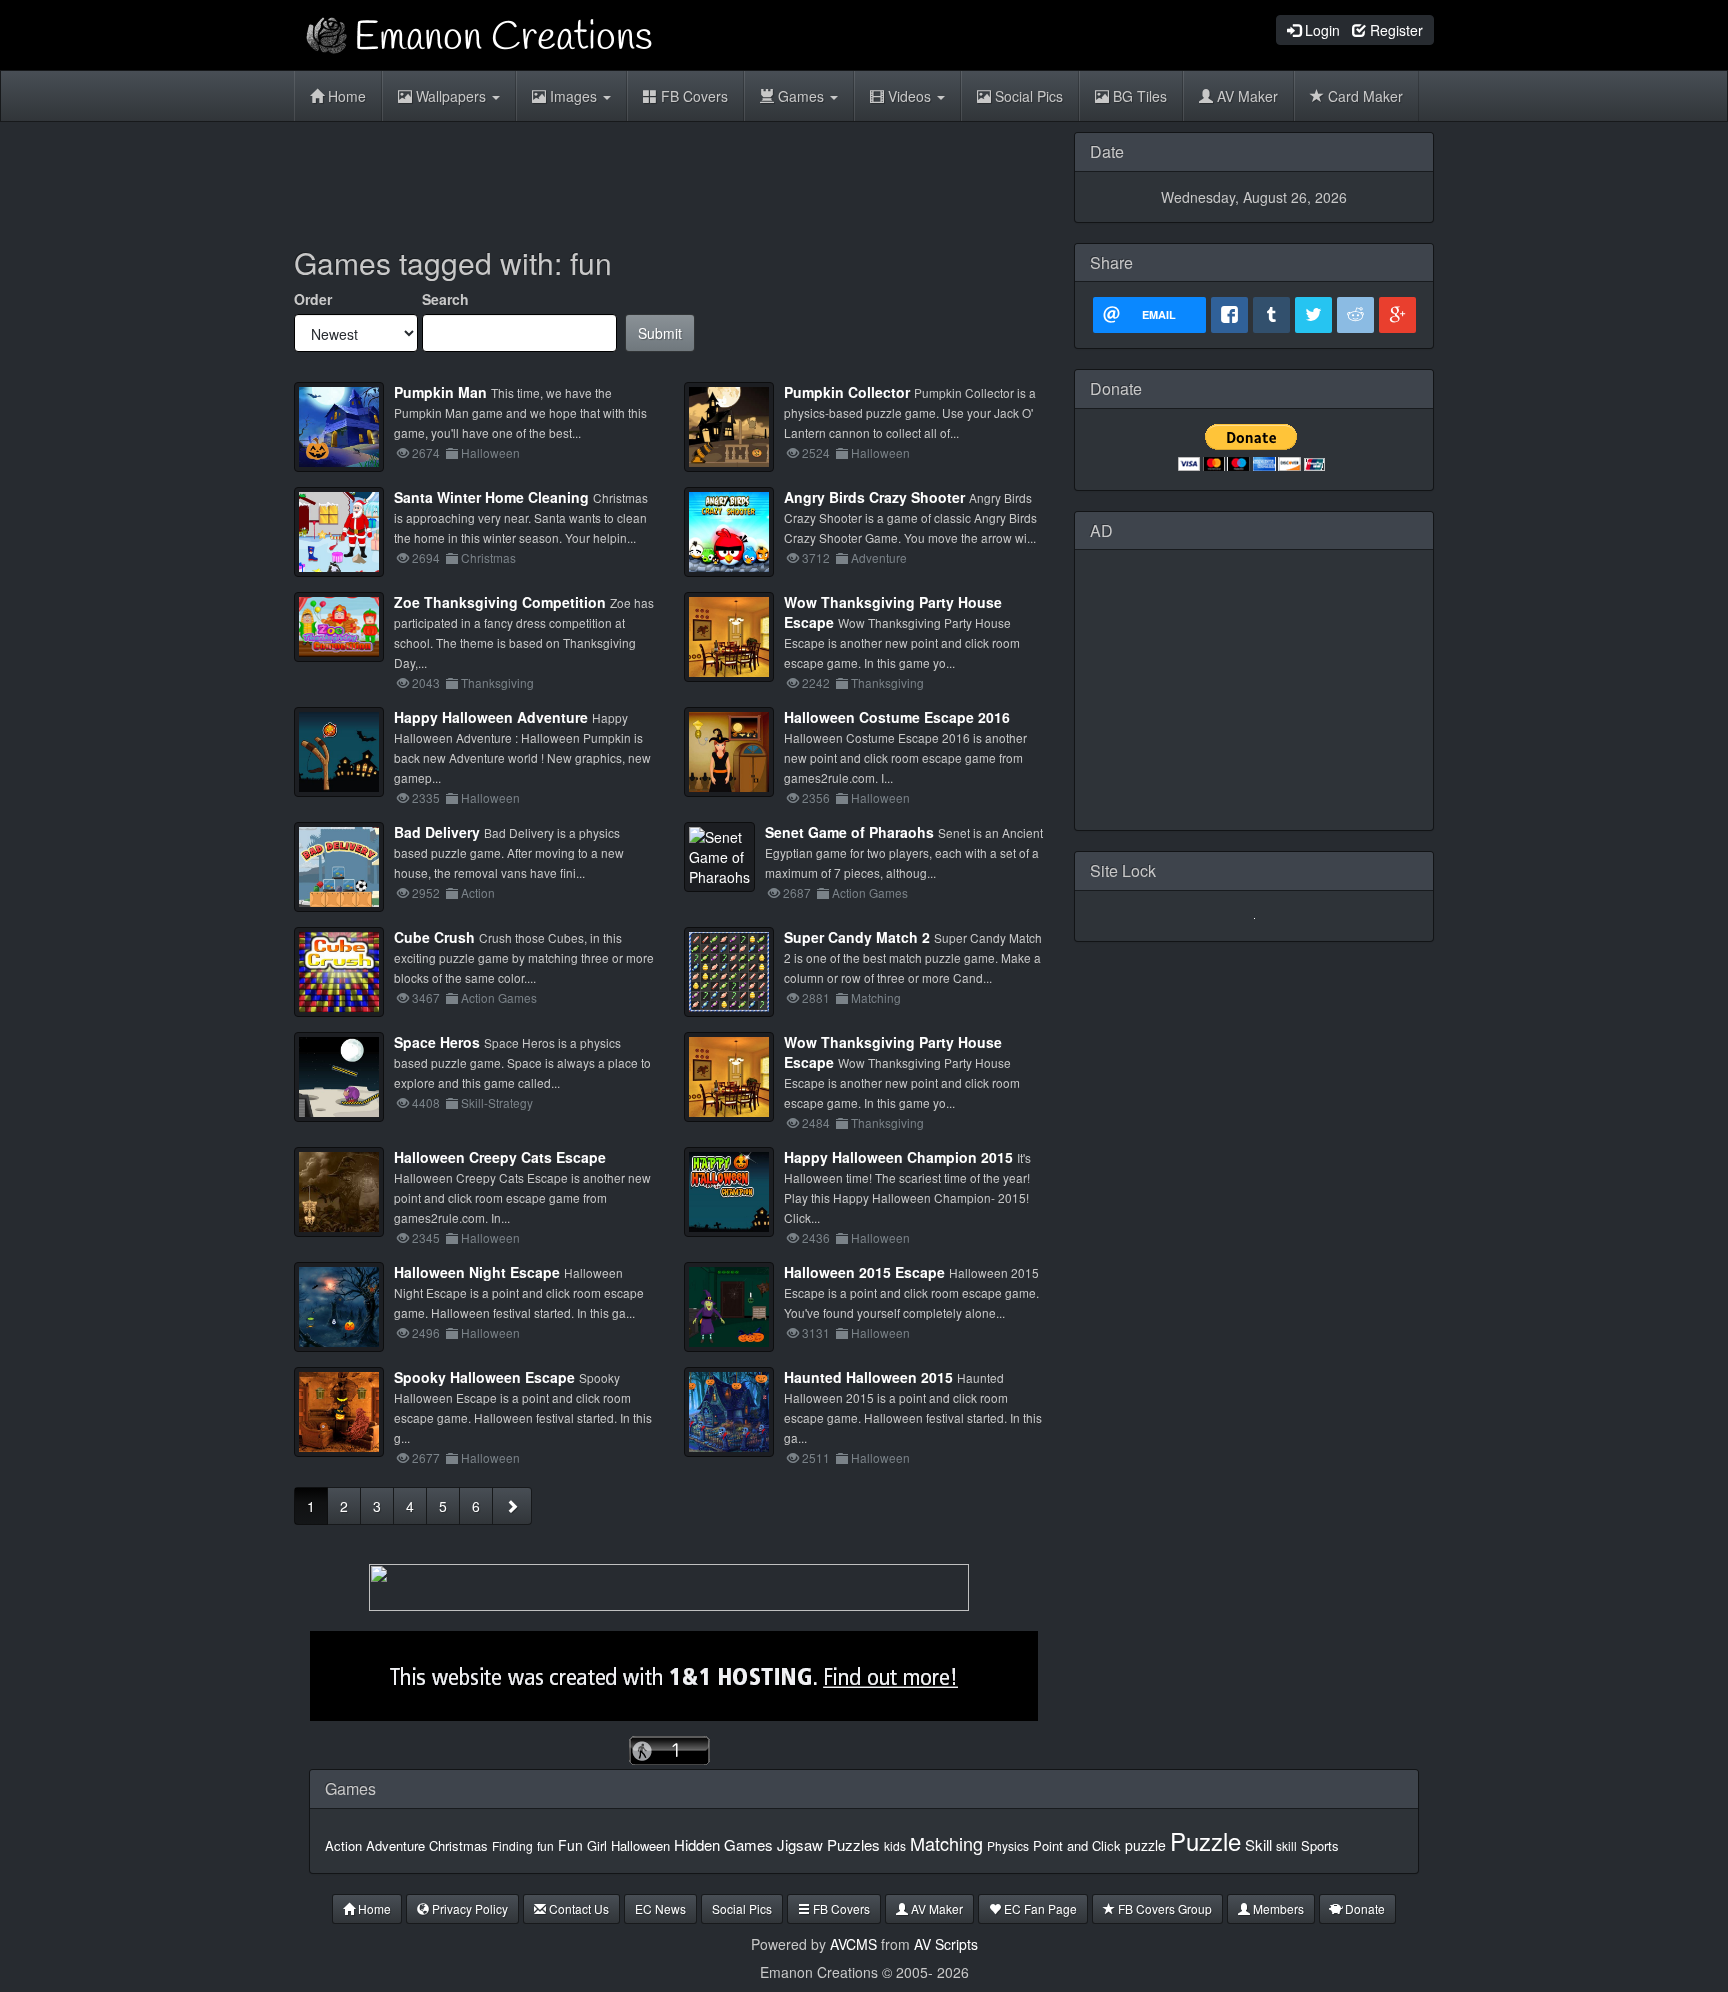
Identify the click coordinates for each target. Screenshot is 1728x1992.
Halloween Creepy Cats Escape (500, 1157)
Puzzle (1205, 1840)
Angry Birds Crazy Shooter (874, 497)
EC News (660, 1908)
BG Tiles (1138, 96)
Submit (660, 333)
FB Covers (692, 96)
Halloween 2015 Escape (864, 1272)
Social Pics (1027, 96)
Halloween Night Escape (477, 1272)
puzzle (1145, 1845)
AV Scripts (946, 1944)
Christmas (458, 1845)
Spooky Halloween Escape (484, 1377)
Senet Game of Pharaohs (849, 832)
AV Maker (1245, 96)
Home (345, 96)
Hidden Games (723, 1844)
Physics (1008, 1845)
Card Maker (1363, 96)
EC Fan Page (1039, 1908)
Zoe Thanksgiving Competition (500, 602)
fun (545, 1845)
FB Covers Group (1163, 1908)
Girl (597, 1845)
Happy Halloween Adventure (491, 717)
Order (313, 299)
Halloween (640, 1845)
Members (1277, 1908)
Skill (1258, 1844)
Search (445, 299)
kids (895, 1845)
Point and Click (1077, 1845)
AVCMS (853, 1944)
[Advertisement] (669, 177)
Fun (570, 1845)
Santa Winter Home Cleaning (491, 497)
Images (573, 96)
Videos (909, 96)
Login (1320, 30)
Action (343, 1845)
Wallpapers (451, 96)
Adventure (395, 1845)
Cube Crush (434, 937)
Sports (1320, 1845)
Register (1394, 30)
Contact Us (577, 1908)
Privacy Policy (468, 1908)
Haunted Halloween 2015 (868, 1377)
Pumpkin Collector (847, 392)
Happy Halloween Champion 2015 (898, 1157)
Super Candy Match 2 (857, 937)
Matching (946, 1843)
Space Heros (437, 1042)
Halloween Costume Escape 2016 (897, 717)
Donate (1363, 1908)
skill (1286, 1845)
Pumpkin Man (440, 392)
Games (801, 96)
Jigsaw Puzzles (828, 1844)
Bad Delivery (437, 832)
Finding (512, 1845)
